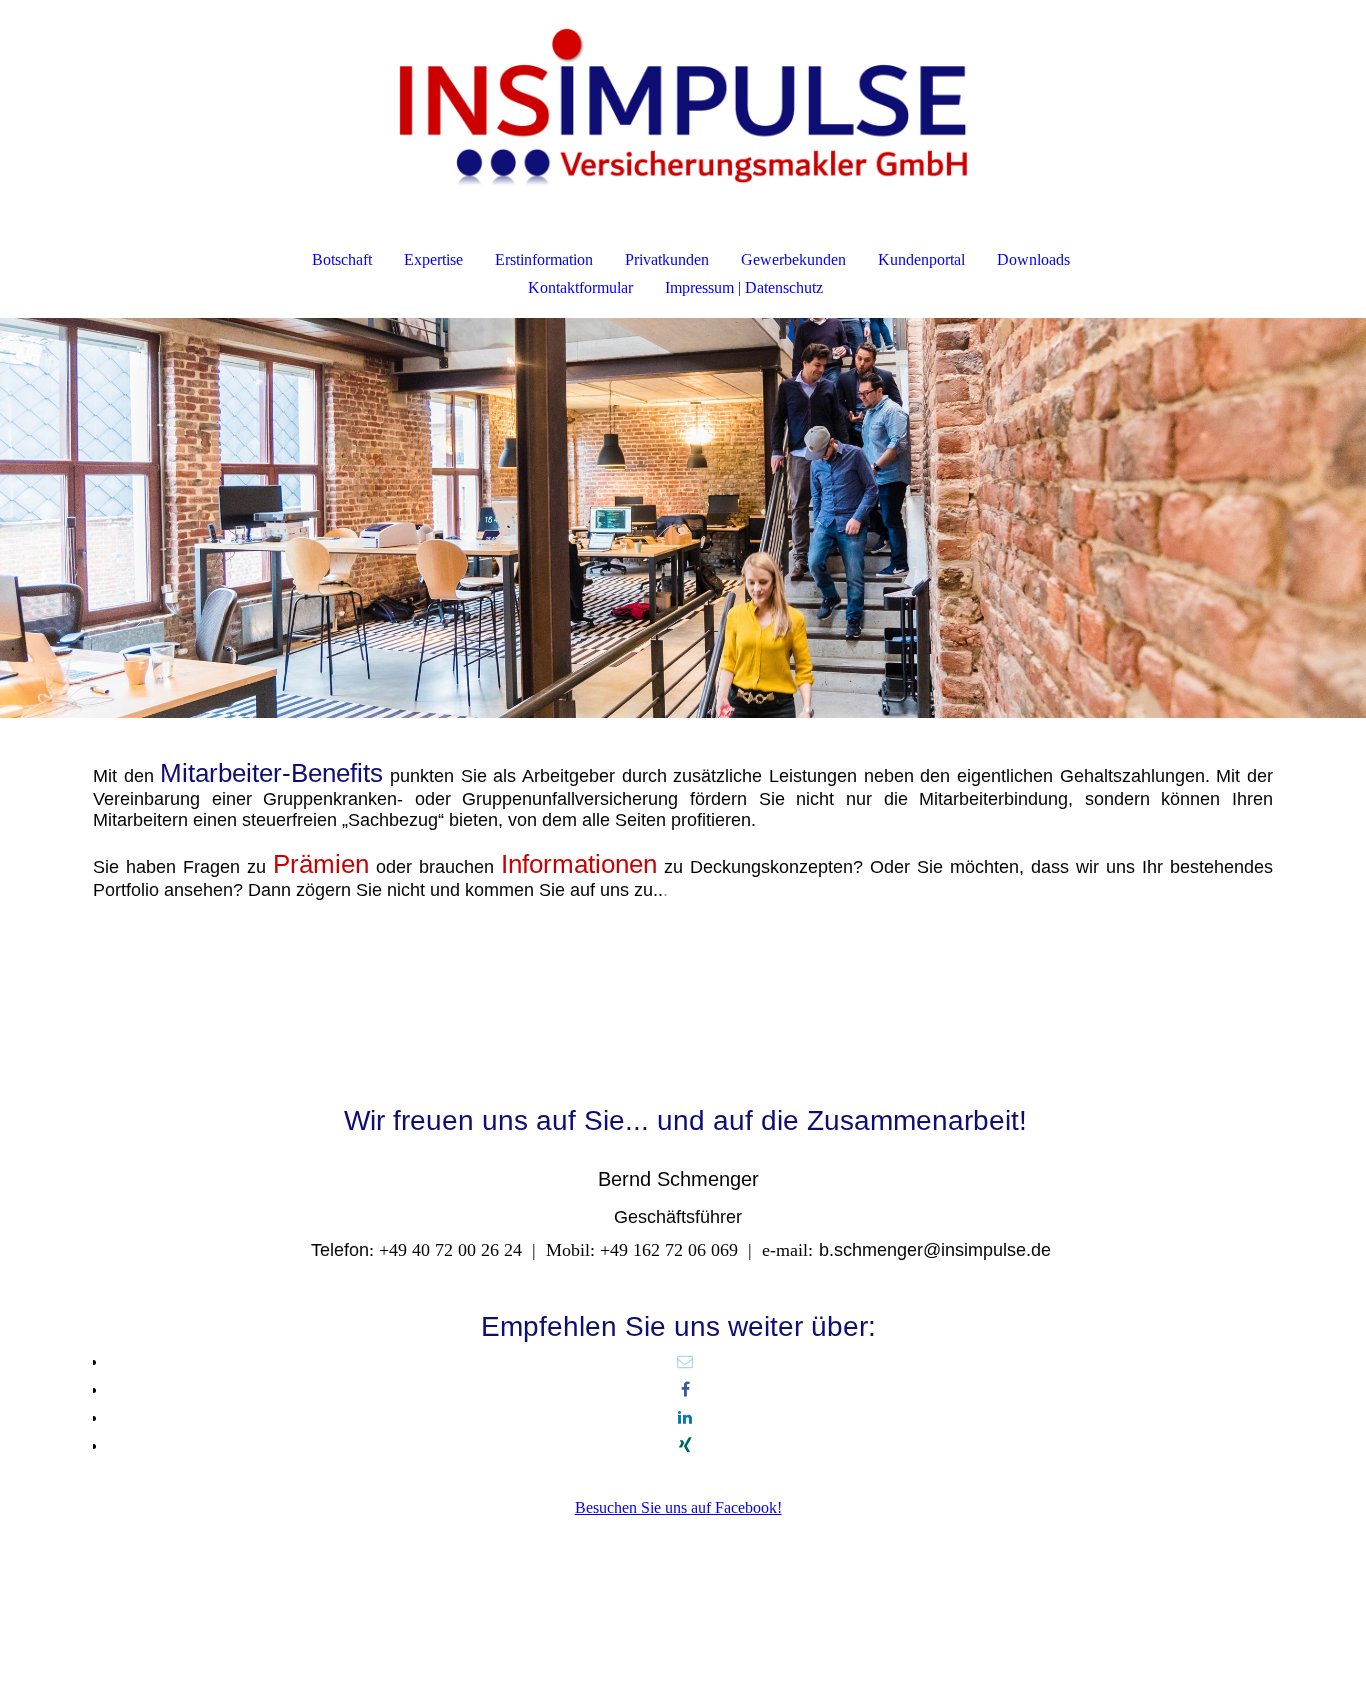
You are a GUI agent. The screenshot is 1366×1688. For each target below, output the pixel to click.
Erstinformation (544, 259)
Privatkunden (667, 259)
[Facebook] (685, 1389)
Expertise (433, 259)
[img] (683, 106)
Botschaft (342, 259)
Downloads (1033, 259)
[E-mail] (685, 1361)
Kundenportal (921, 259)
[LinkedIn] (685, 1417)
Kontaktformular (580, 287)
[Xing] (685, 1445)
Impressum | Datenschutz (744, 287)
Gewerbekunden (793, 259)
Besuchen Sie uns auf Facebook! (678, 1507)
